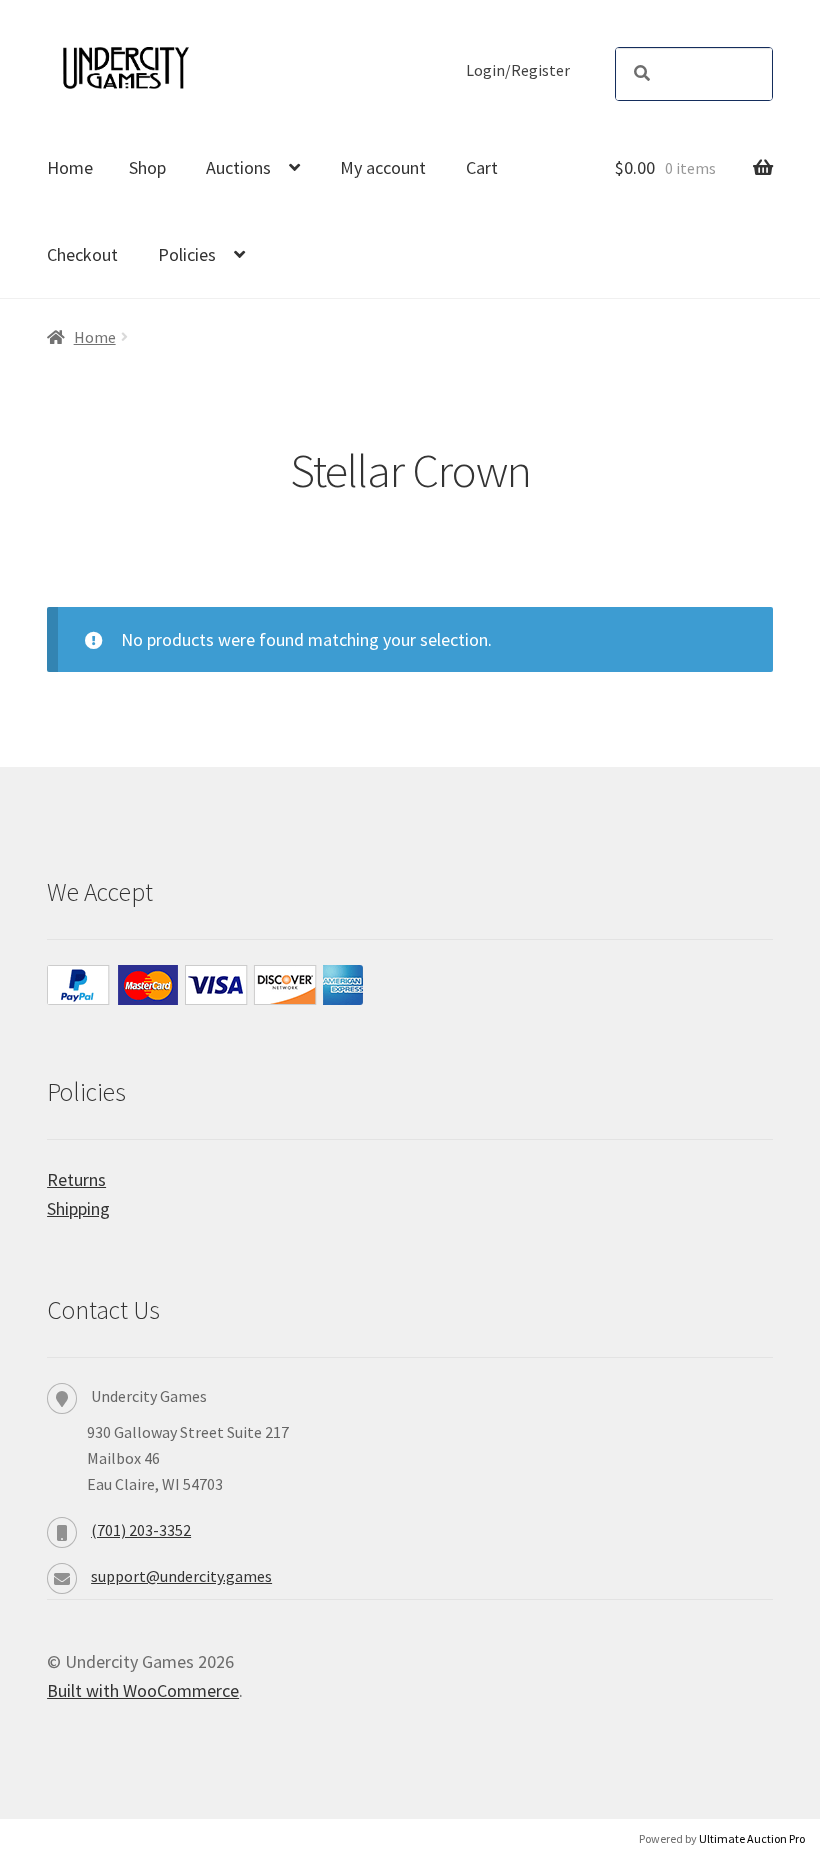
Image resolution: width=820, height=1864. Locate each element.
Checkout (82, 254)
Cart (482, 167)
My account (383, 167)
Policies (187, 254)
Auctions (238, 167)
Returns (76, 1179)
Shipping (78, 1208)
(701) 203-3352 (141, 1530)
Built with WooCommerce (143, 1690)
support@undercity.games (181, 1576)
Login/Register (518, 70)
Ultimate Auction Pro (752, 1838)
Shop (147, 167)
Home (70, 167)
